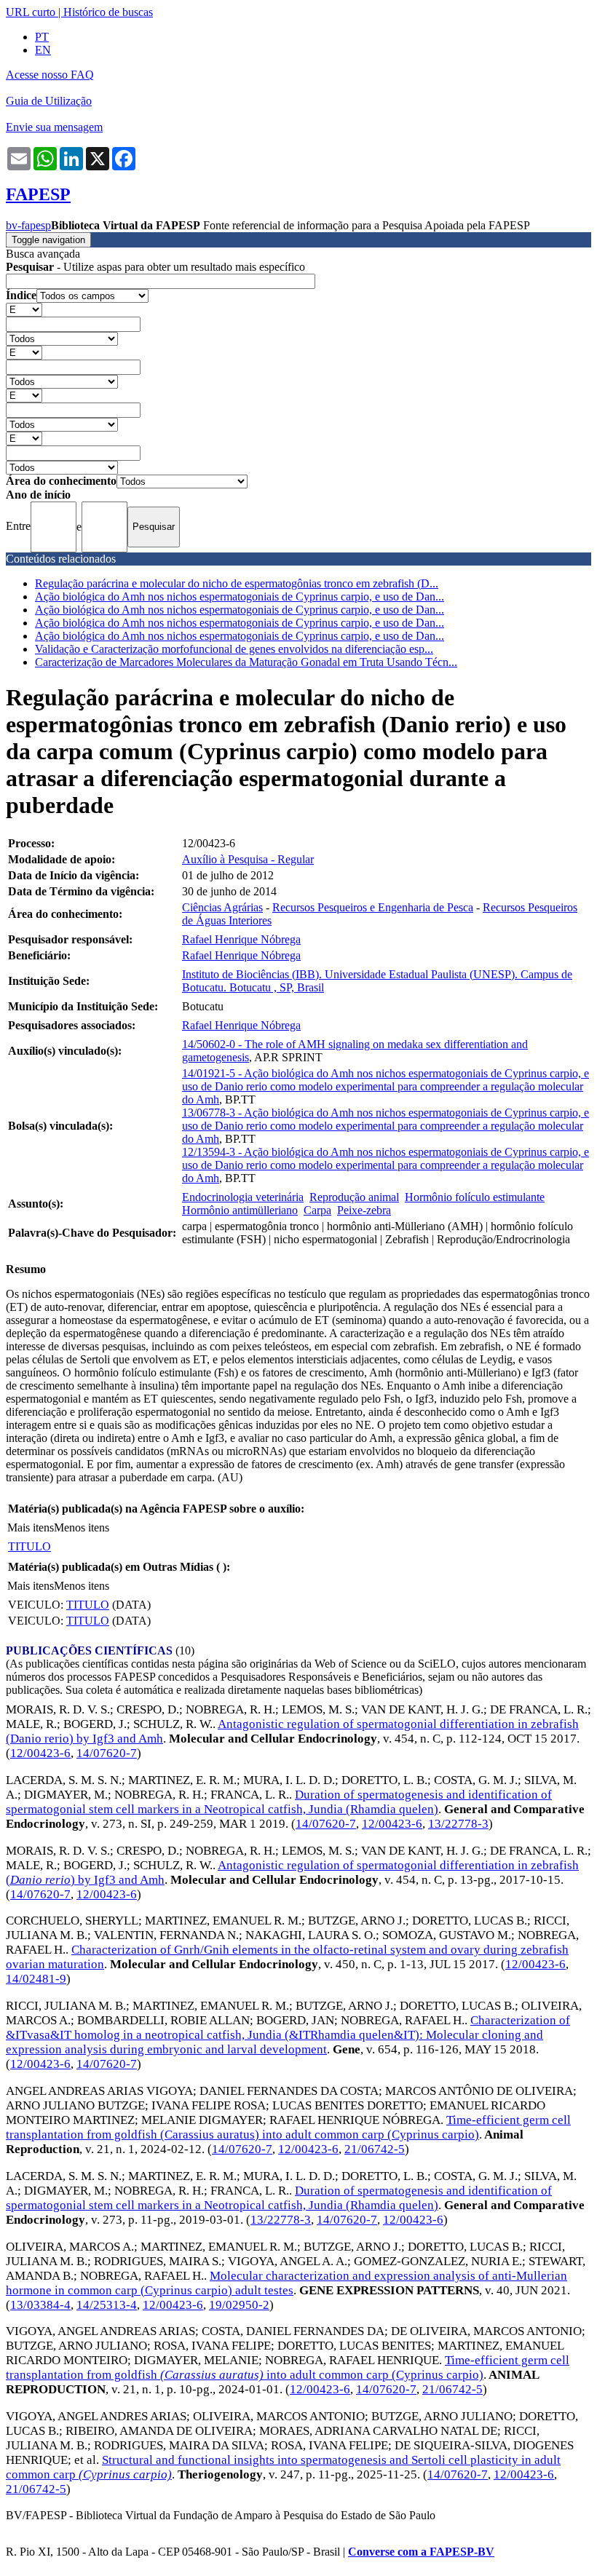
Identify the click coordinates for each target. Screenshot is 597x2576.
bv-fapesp (28, 225)
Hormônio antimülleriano (240, 1210)
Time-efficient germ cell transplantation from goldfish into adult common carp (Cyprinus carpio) (288, 2367)
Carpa (317, 1210)
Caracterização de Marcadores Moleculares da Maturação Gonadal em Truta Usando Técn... (246, 662)
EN (43, 50)
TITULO (29, 1546)
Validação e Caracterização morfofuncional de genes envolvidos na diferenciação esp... (234, 649)
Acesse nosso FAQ (50, 75)
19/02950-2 (239, 2305)
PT (42, 37)
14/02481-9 (36, 1979)
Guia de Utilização (49, 101)
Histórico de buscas (108, 12)
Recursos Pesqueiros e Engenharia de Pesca (373, 907)
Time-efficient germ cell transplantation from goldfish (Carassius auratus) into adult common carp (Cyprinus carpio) (288, 2127)
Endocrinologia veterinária (243, 1197)
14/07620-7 (107, 1753)
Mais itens (31, 1527)
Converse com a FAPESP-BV (421, 2552)
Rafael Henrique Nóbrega (241, 939)
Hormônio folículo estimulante (475, 1197)
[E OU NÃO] (24, 309)
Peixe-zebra (364, 1210)
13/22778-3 (458, 1824)
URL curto (31, 12)
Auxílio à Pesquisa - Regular (248, 859)
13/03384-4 (40, 2305)
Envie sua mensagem (54, 127)
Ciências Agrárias (222, 907)
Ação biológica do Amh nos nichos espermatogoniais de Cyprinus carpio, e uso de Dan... (240, 597)
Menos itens (82, 1527)
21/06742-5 (375, 2149)
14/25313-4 (107, 2305)
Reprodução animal (354, 1197)
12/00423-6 (40, 1753)
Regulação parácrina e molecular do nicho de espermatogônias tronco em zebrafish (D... (237, 583)
